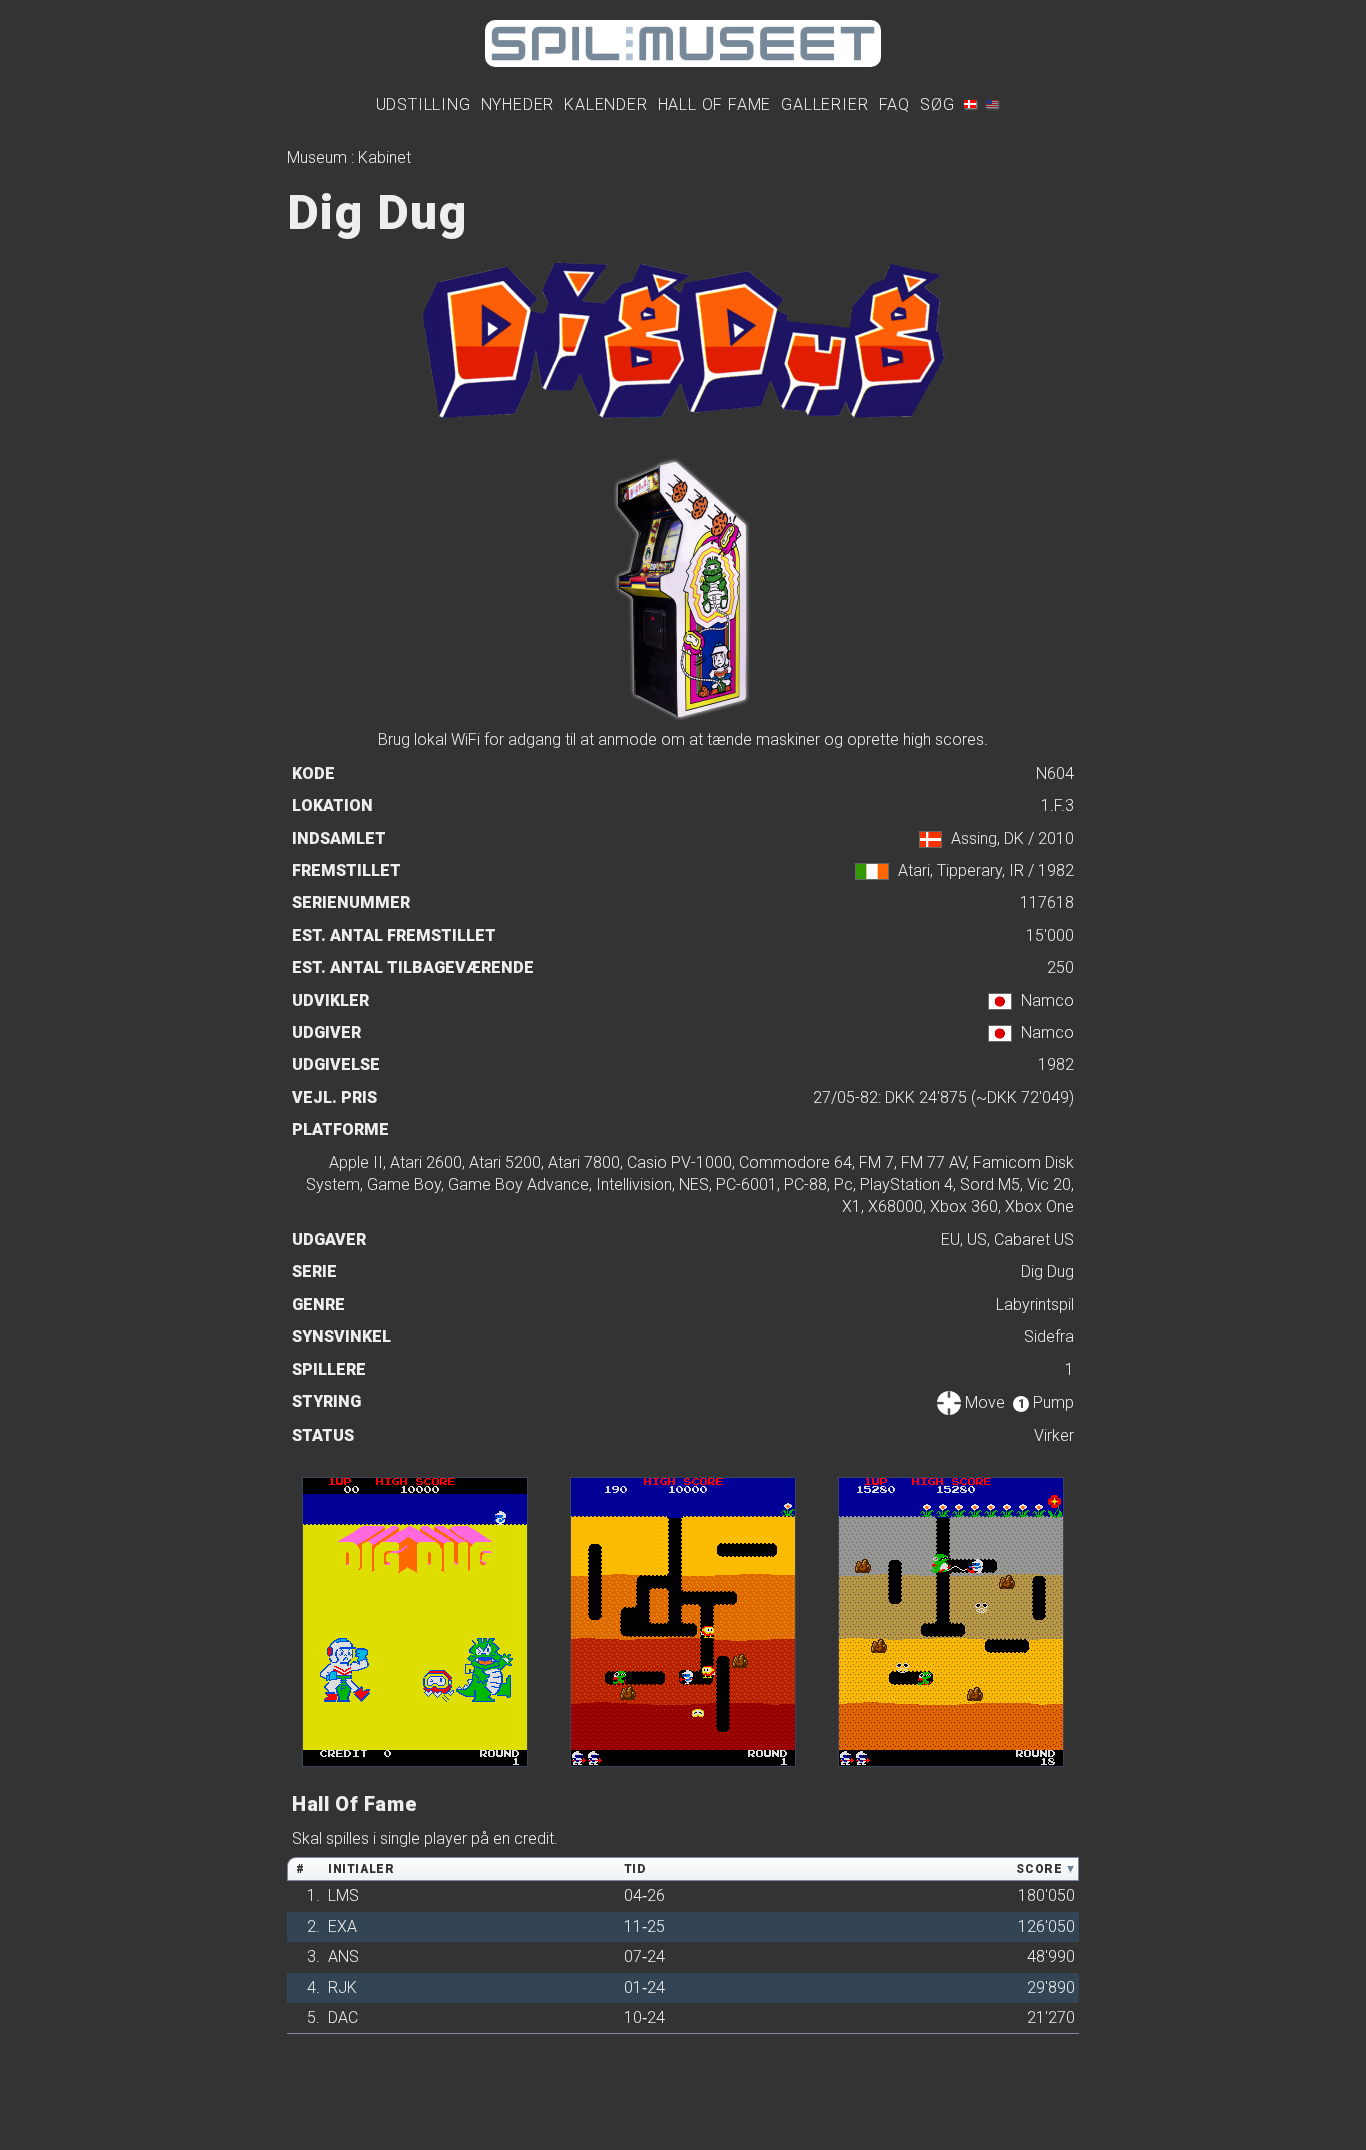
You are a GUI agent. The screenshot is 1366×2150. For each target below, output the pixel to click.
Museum (317, 157)
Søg (937, 104)
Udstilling (423, 104)
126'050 (1046, 1926)
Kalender (605, 104)
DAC (343, 2017)
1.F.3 (1057, 805)
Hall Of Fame (715, 104)
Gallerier (824, 104)
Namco (1047, 1000)
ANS (343, 1956)
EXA (342, 1926)
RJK (342, 1987)
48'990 (1051, 1956)
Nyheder (518, 104)
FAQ (894, 104)
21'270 (1051, 2017)
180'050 (1046, 1895)
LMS (343, 1895)
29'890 (1051, 1987)
